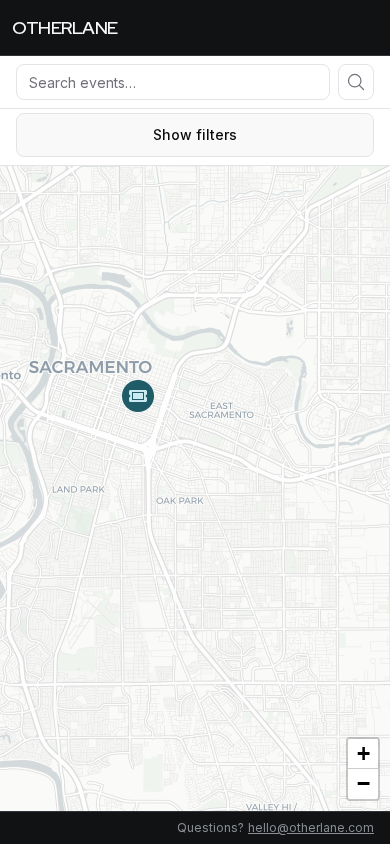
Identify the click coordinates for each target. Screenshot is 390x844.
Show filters (195, 134)
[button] (138, 396)
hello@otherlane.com (311, 827)
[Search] (356, 82)
